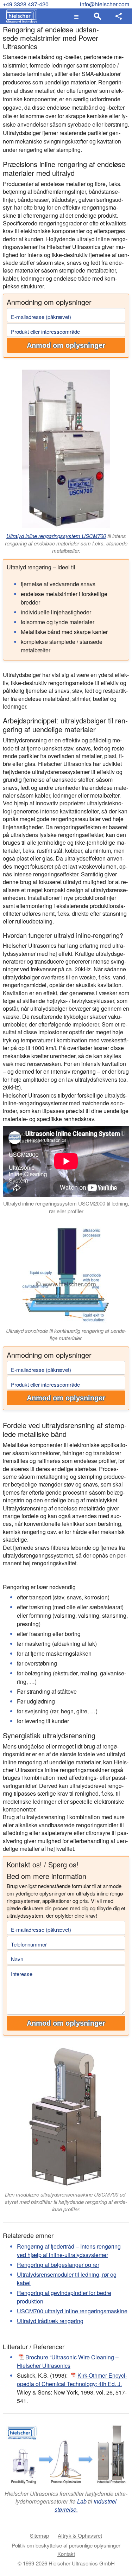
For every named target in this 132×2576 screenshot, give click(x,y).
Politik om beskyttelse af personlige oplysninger (66, 2545)
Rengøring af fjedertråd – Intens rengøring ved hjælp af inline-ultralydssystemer (69, 2251)
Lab (82, 2501)
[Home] (20, 16)
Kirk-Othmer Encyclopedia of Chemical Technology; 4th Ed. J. (72, 2380)
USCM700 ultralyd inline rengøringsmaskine (72, 2311)
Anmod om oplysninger (66, 345)
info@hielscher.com (105, 4)
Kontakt (66, 2554)
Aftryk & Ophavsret (80, 2535)
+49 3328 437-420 (26, 4)
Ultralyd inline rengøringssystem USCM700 (56, 536)
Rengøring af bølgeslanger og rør (58, 2265)
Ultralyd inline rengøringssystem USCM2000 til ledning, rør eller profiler (66, 1207)
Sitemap (39, 2535)
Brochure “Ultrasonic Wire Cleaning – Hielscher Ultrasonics (68, 2361)
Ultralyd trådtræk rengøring (50, 2321)
